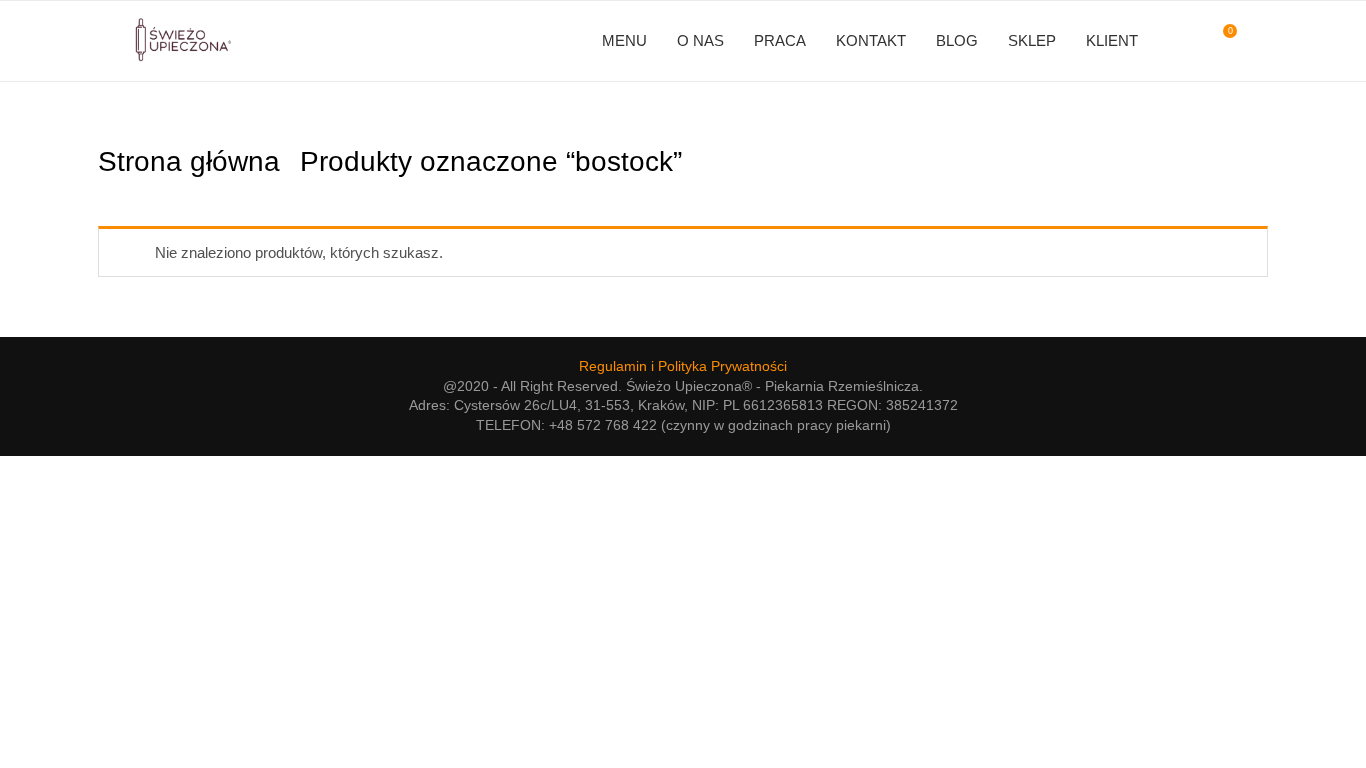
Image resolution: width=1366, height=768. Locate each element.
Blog (957, 40)
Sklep (1032, 40)
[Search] (1258, 41)
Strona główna (189, 161)
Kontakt (871, 40)
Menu (624, 40)
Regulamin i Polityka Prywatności (683, 366)
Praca (780, 40)
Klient (1112, 40)
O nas (700, 40)
